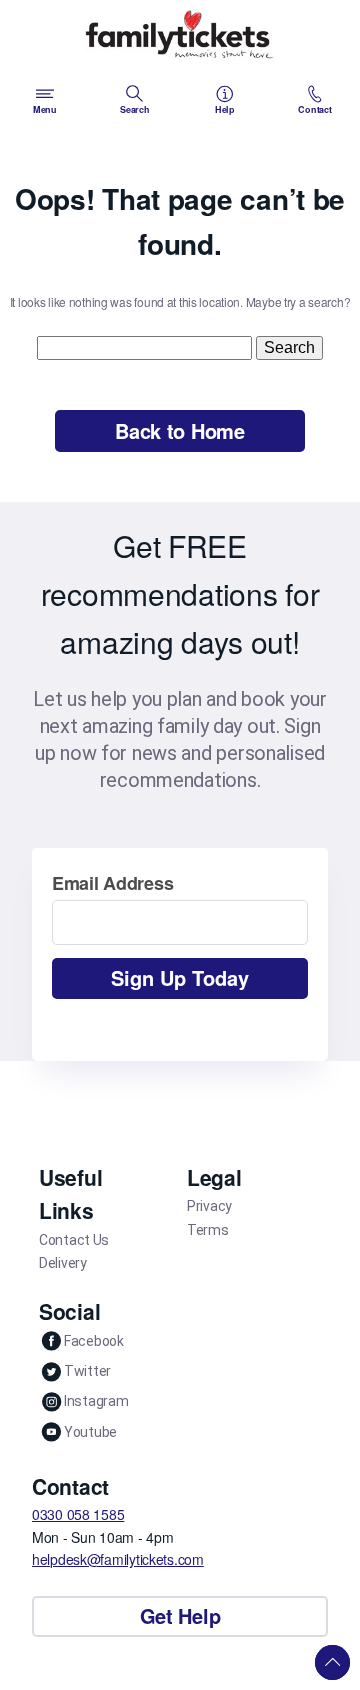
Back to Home (180, 430)
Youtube (90, 1432)
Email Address (112, 883)
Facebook (94, 1341)
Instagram (96, 1401)
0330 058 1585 (78, 1514)
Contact (314, 109)
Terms (208, 1230)
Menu (45, 109)
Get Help (180, 1615)
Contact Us (74, 1240)
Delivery (63, 1263)
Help (225, 109)
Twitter (87, 1371)
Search (134, 109)
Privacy (209, 1206)
